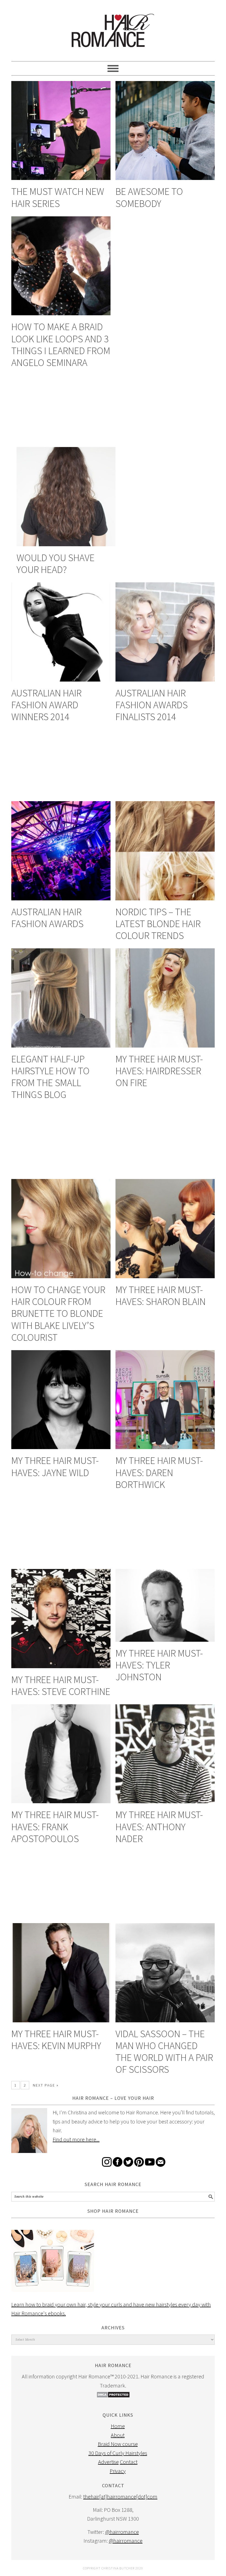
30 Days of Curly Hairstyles (118, 2453)
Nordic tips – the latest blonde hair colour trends (158, 924)
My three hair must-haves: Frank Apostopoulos (55, 1827)
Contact (129, 2462)
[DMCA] (113, 2396)
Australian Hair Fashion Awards (47, 918)
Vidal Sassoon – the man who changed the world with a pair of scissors (164, 2052)
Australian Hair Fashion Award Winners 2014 (46, 705)
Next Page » (46, 2085)
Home (118, 2426)
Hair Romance (113, 28)
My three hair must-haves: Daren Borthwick (159, 1472)
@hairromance (122, 2532)
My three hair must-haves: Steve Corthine (61, 1686)
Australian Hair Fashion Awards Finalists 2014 (152, 705)
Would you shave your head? (56, 564)
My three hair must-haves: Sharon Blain (161, 1296)
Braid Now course (118, 2444)
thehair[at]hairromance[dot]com (120, 2496)
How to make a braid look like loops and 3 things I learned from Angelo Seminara (61, 345)
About (118, 2435)
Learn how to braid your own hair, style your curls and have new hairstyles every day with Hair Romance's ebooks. (111, 2309)
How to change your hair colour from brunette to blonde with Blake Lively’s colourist (58, 1313)
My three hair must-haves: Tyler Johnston (159, 1665)
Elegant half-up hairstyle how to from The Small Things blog (50, 1077)
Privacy (118, 2471)
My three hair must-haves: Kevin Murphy (56, 2040)
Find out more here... (76, 2139)
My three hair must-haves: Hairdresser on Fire (159, 1071)
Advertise (108, 2462)
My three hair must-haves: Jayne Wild (55, 1466)
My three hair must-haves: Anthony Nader (159, 1827)
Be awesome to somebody (149, 197)
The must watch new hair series (58, 197)
